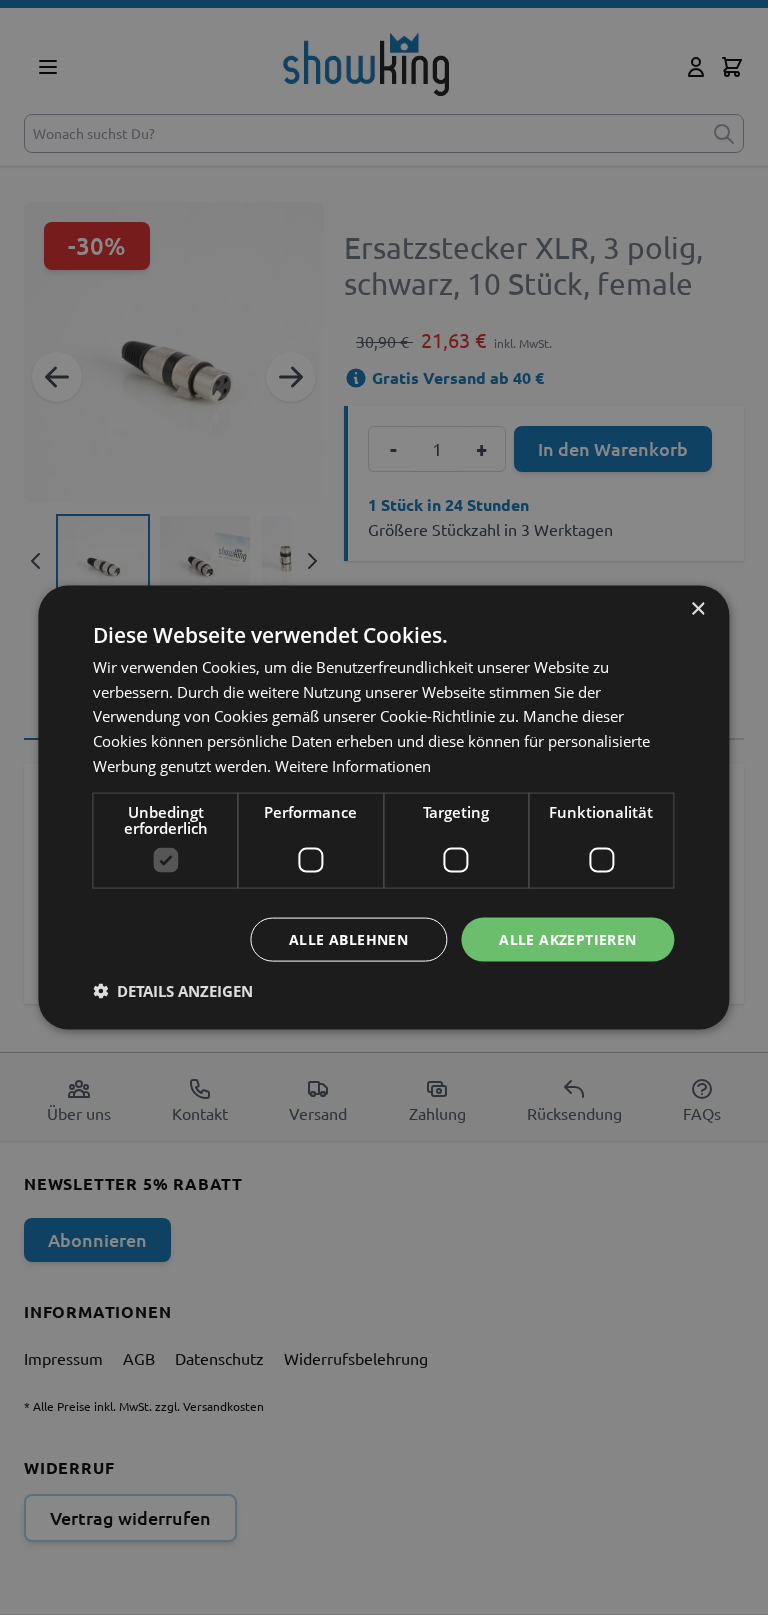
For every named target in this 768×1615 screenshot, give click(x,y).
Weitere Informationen (353, 765)
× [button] (697, 608)
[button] (173, 991)
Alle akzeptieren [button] (567, 938)
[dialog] (384, 807)
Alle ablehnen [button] (348, 938)
